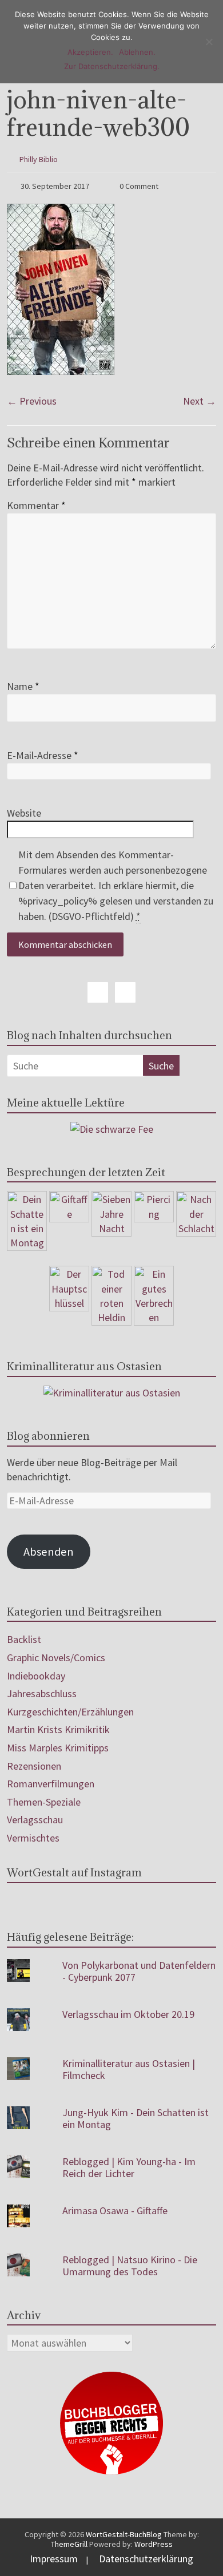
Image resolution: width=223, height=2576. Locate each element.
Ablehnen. (137, 52)
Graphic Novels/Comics (56, 1658)
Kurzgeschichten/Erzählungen (70, 1712)
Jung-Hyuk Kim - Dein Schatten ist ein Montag (136, 2119)
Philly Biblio (39, 159)
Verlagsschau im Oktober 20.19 (128, 2014)
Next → (200, 401)
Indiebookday (36, 1676)
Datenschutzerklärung (146, 2559)
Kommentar (36, 505)
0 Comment (138, 186)
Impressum (54, 2559)
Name (23, 686)
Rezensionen (34, 1766)
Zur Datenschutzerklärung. (112, 66)
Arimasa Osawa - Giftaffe (115, 2210)
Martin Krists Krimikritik (58, 1729)
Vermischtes (33, 1838)
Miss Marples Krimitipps (58, 1748)
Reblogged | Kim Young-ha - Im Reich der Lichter (129, 2168)
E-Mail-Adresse (43, 755)
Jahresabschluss (42, 1693)
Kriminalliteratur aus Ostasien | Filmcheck (129, 2070)
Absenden (49, 1552)
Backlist (24, 1639)
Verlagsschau (35, 1820)
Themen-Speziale (44, 1802)
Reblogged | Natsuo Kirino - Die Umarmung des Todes (130, 2266)
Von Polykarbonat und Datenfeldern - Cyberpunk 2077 (139, 1971)
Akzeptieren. (90, 52)
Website (24, 813)
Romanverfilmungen (51, 1784)
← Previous (32, 401)
